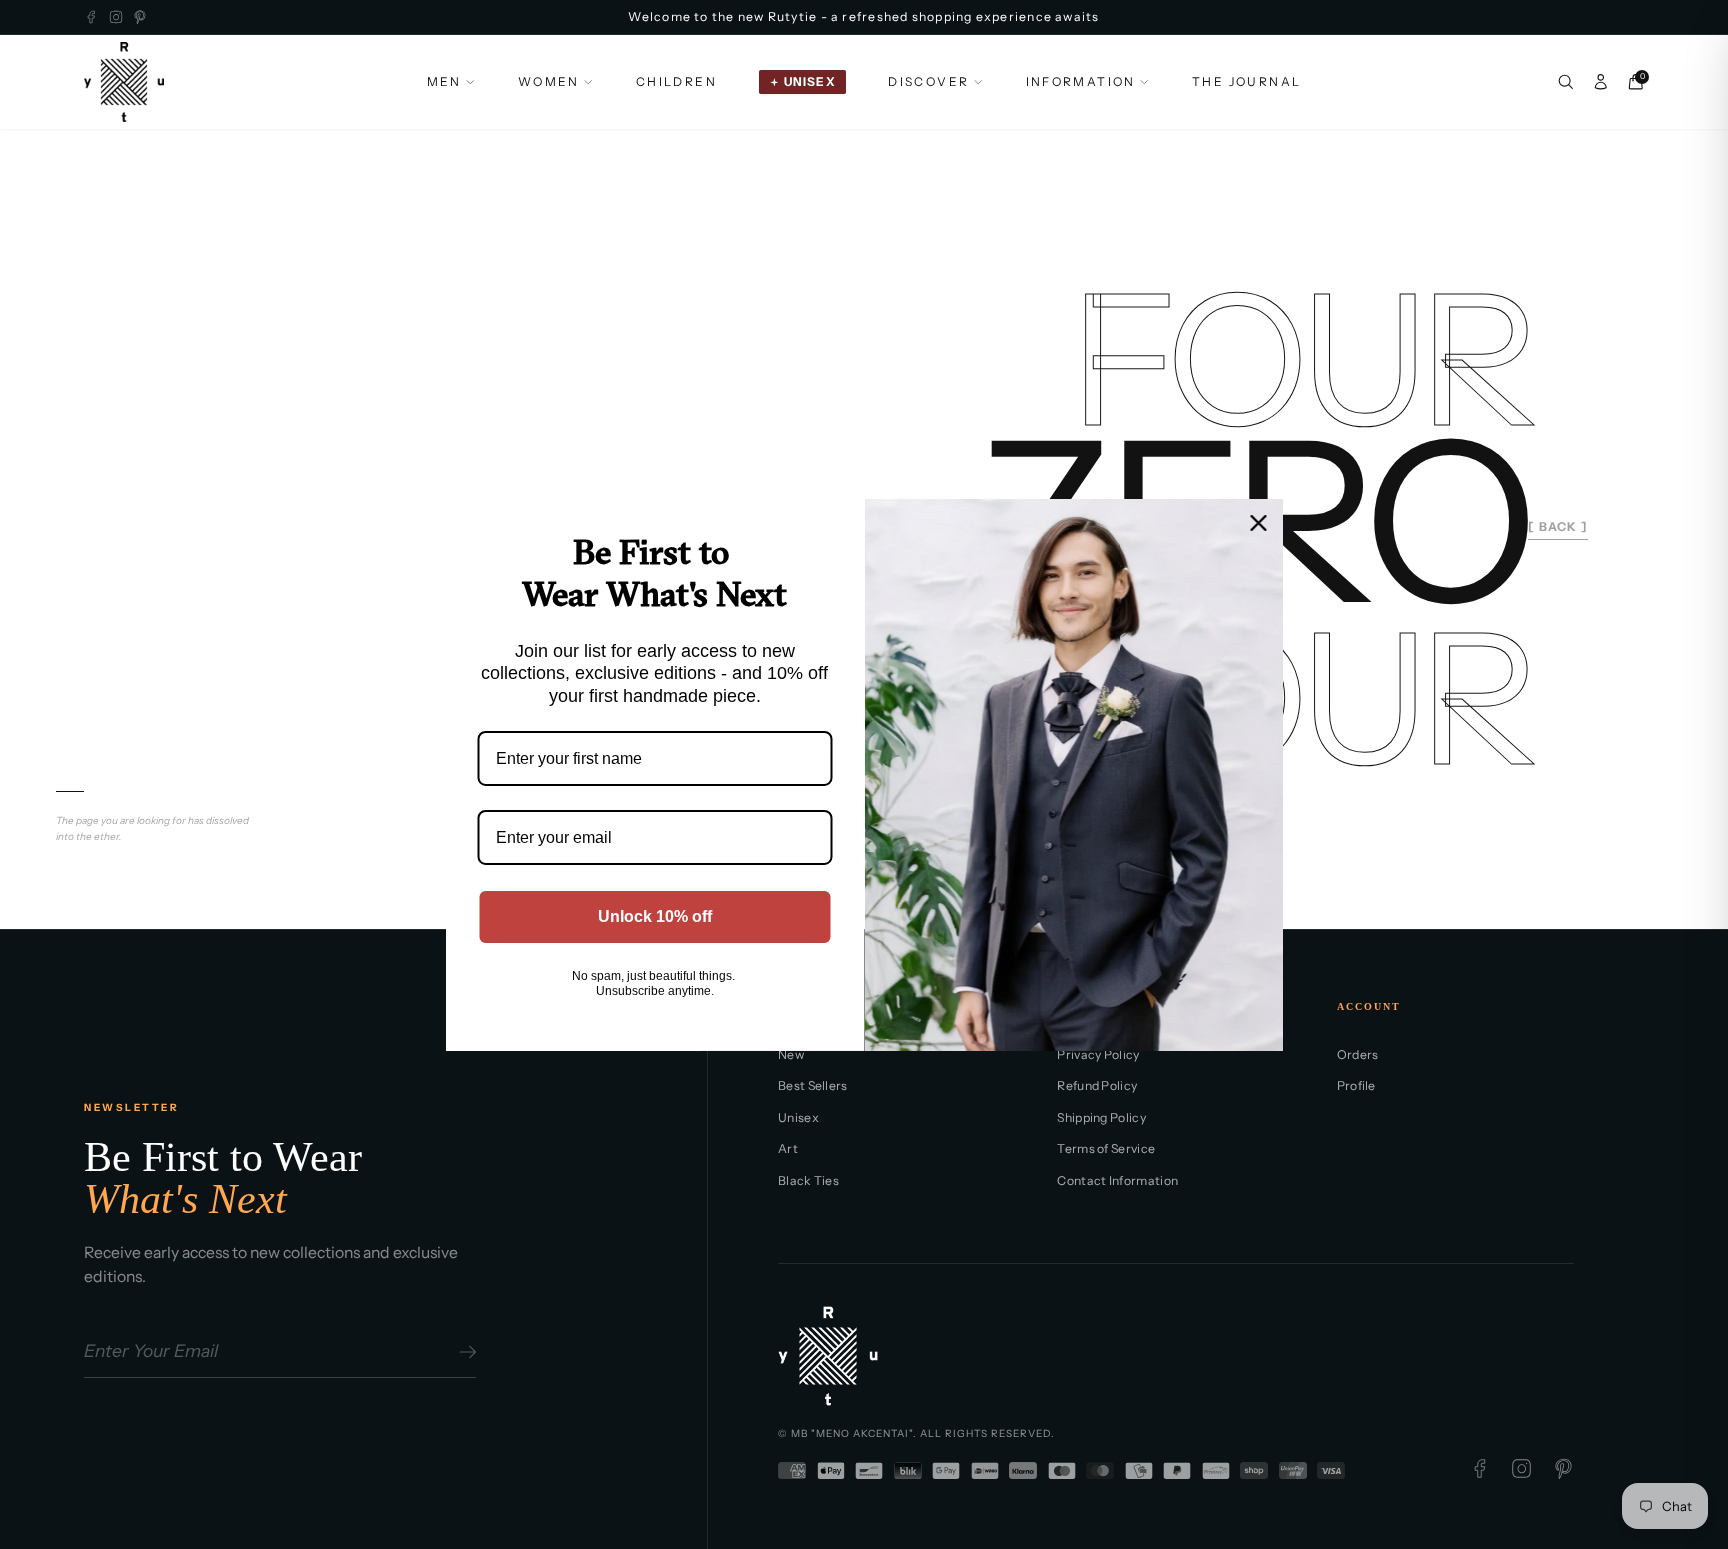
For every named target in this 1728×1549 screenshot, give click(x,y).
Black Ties (808, 1180)
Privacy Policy (1098, 1054)
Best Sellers (813, 1085)
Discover (928, 81)
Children (676, 81)
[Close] (1259, 522)
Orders (1358, 1054)
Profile (1356, 1085)
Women (549, 81)
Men (444, 81)
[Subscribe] (464, 1352)
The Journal (1246, 81)
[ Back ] (1558, 526)
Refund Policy (1097, 1085)
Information (1081, 81)
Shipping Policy (1101, 1117)
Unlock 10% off (654, 916)
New (791, 1054)
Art (788, 1148)
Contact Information (1117, 1180)
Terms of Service (1106, 1148)
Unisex (798, 1117)
